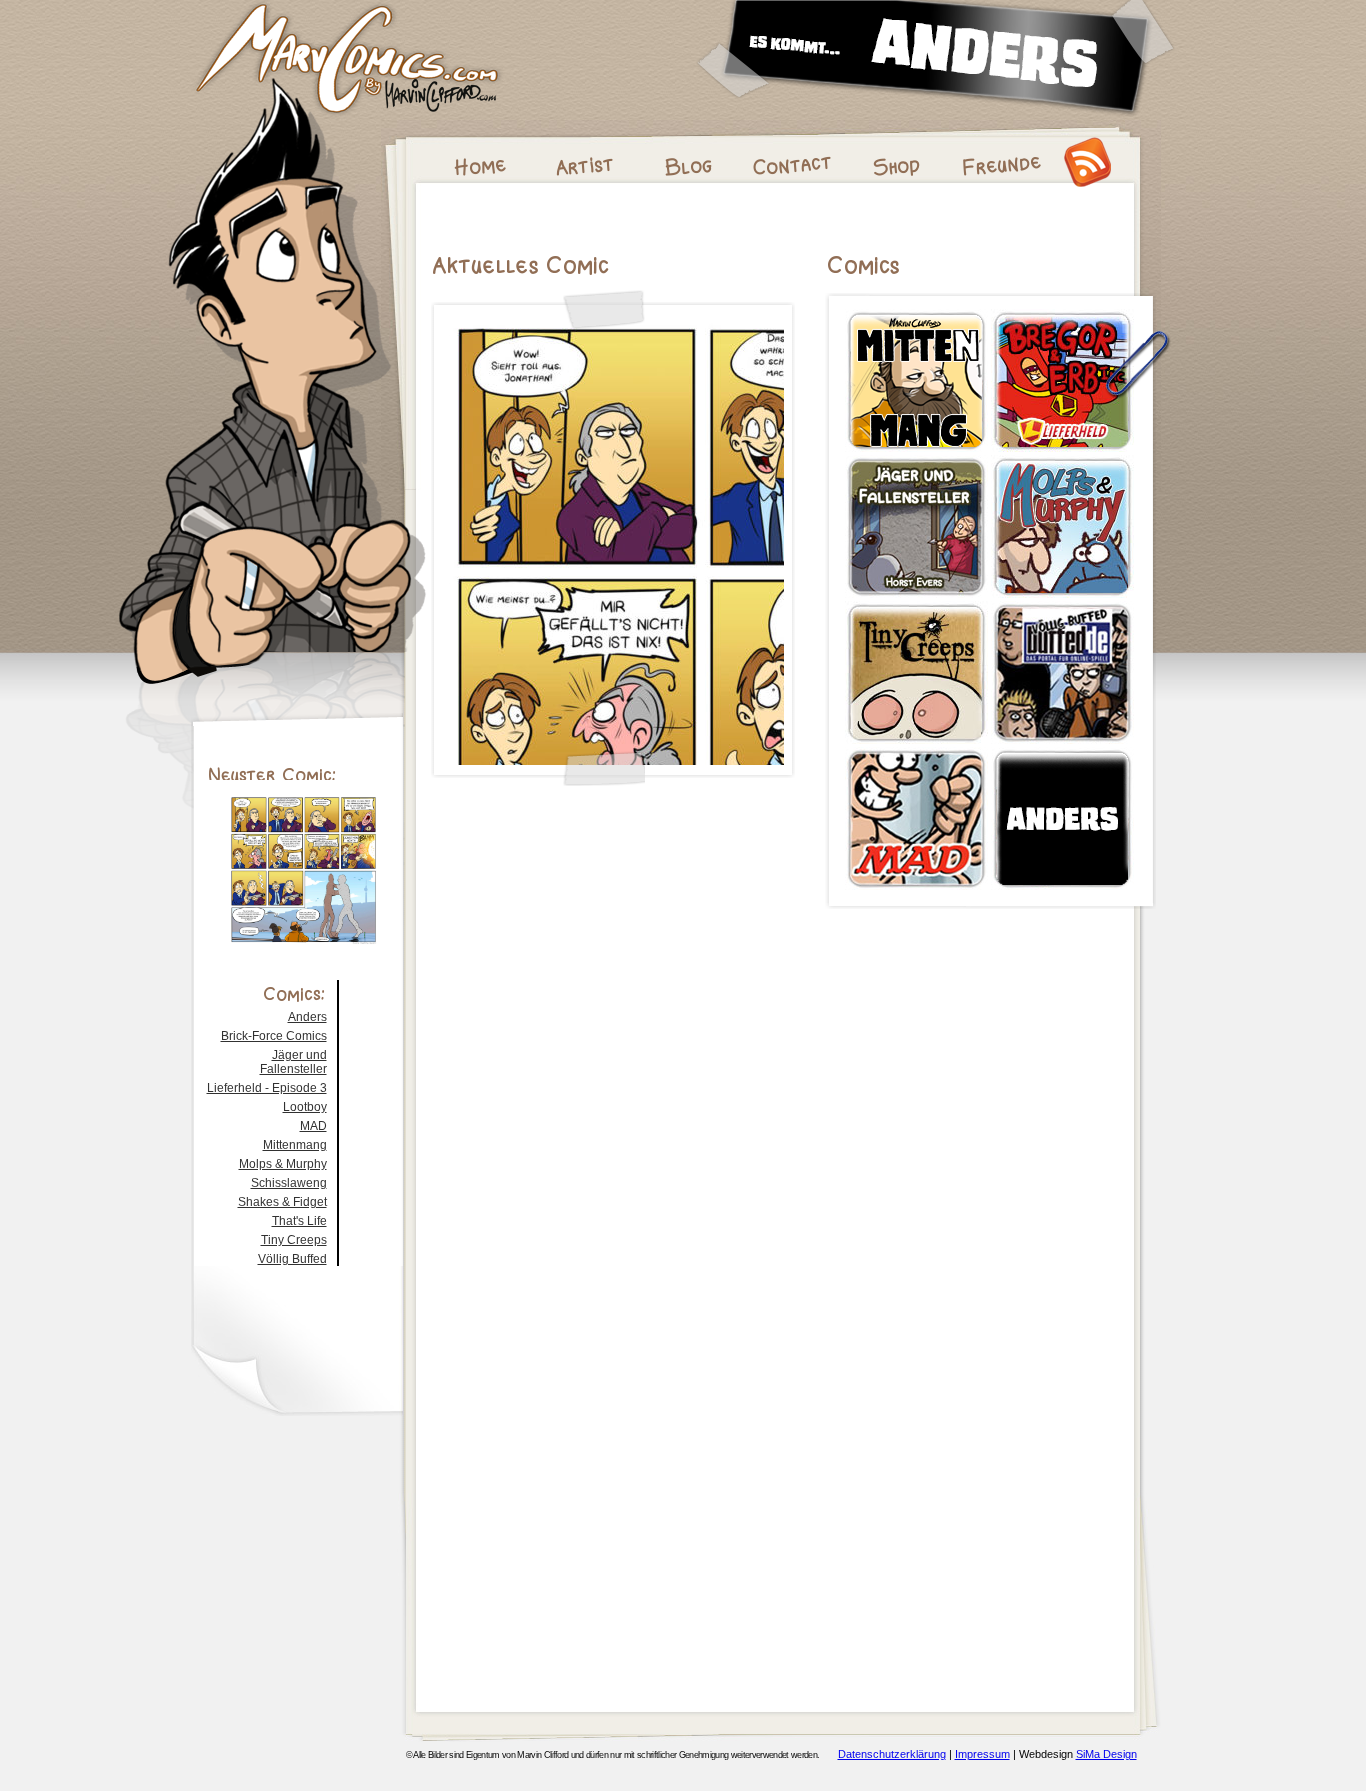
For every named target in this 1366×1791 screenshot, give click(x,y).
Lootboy (305, 1107)
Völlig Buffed (292, 1259)
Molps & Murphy (283, 1164)
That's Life (299, 1221)
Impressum (982, 1754)
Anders (307, 1017)
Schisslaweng (289, 1183)
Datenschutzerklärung (892, 1754)
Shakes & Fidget (282, 1202)
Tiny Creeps (294, 1240)
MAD (313, 1126)
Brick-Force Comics (274, 1036)
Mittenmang (295, 1145)
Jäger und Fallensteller (293, 1062)
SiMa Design (1106, 1754)
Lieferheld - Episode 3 (267, 1088)
